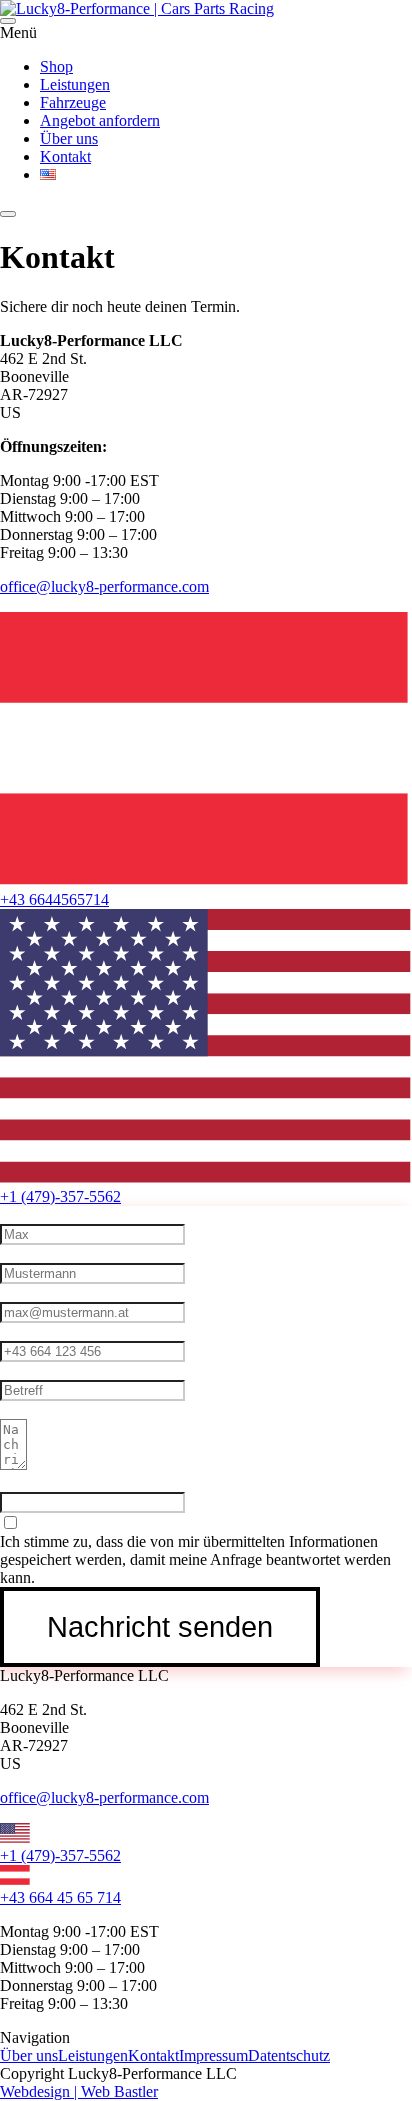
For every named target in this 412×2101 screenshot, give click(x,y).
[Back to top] (8, 214)
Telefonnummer (50, 1331)
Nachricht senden (160, 1627)
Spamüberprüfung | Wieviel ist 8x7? (113, 1482)
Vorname (28, 1214)
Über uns (29, 2055)
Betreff (22, 1370)
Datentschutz (289, 2055)
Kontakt (153, 2055)
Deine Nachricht (52, 1409)
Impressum (213, 2055)
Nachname (34, 1253)
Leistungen (93, 2055)
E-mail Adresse (48, 1292)
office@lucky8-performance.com (104, 586)
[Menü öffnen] (8, 21)
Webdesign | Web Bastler (79, 2091)
